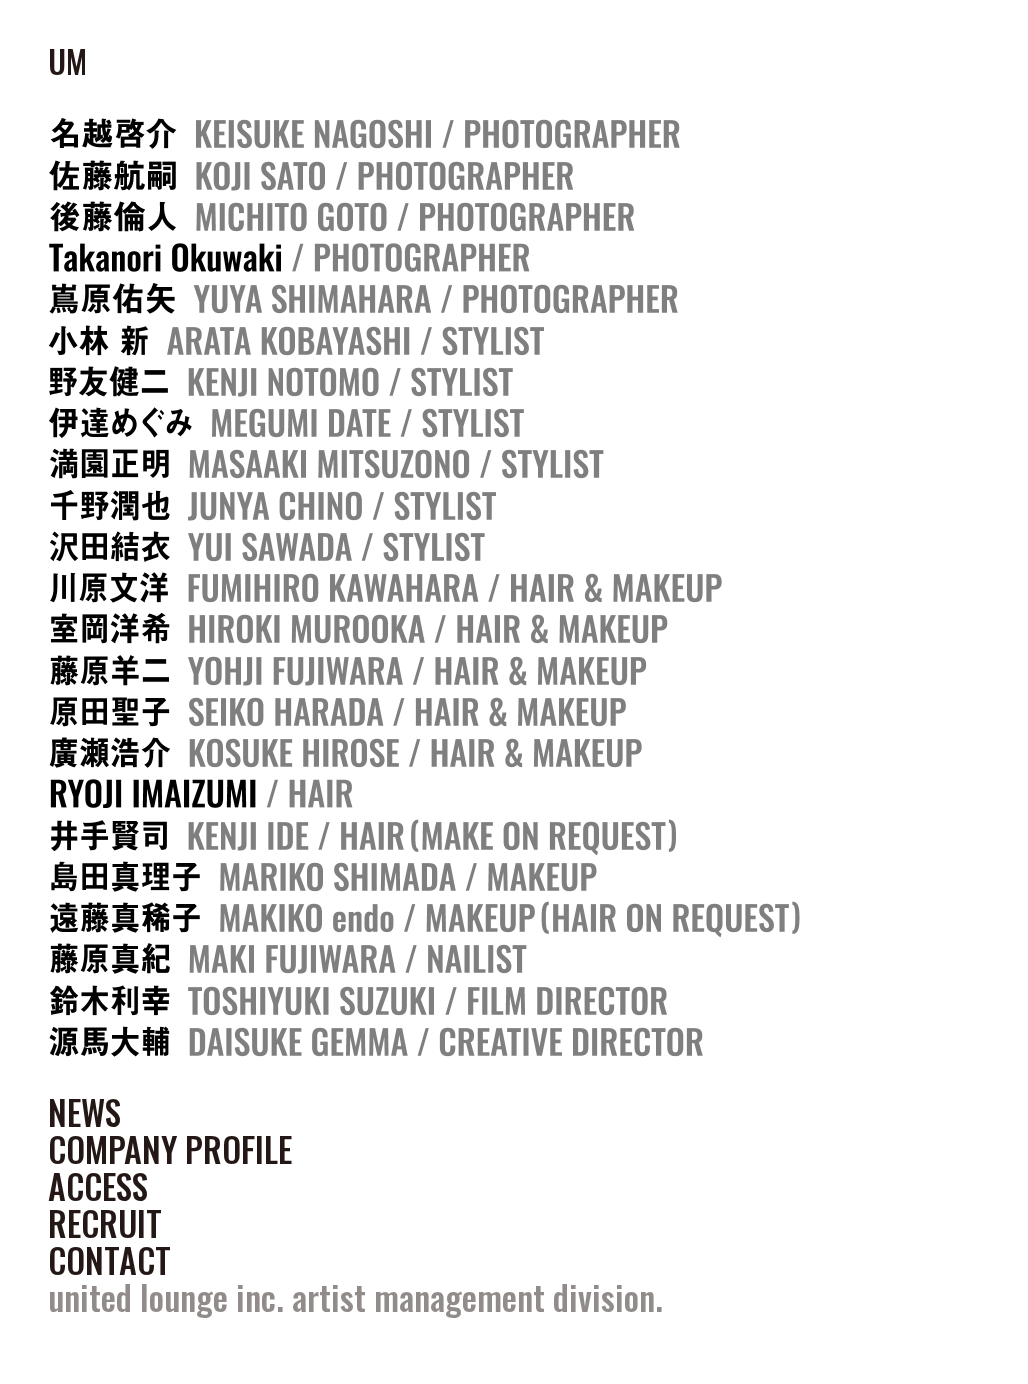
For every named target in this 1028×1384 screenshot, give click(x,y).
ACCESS (98, 1186)
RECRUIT (105, 1223)
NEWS (84, 1112)
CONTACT (109, 1260)
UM (67, 60)
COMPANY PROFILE (170, 1149)
